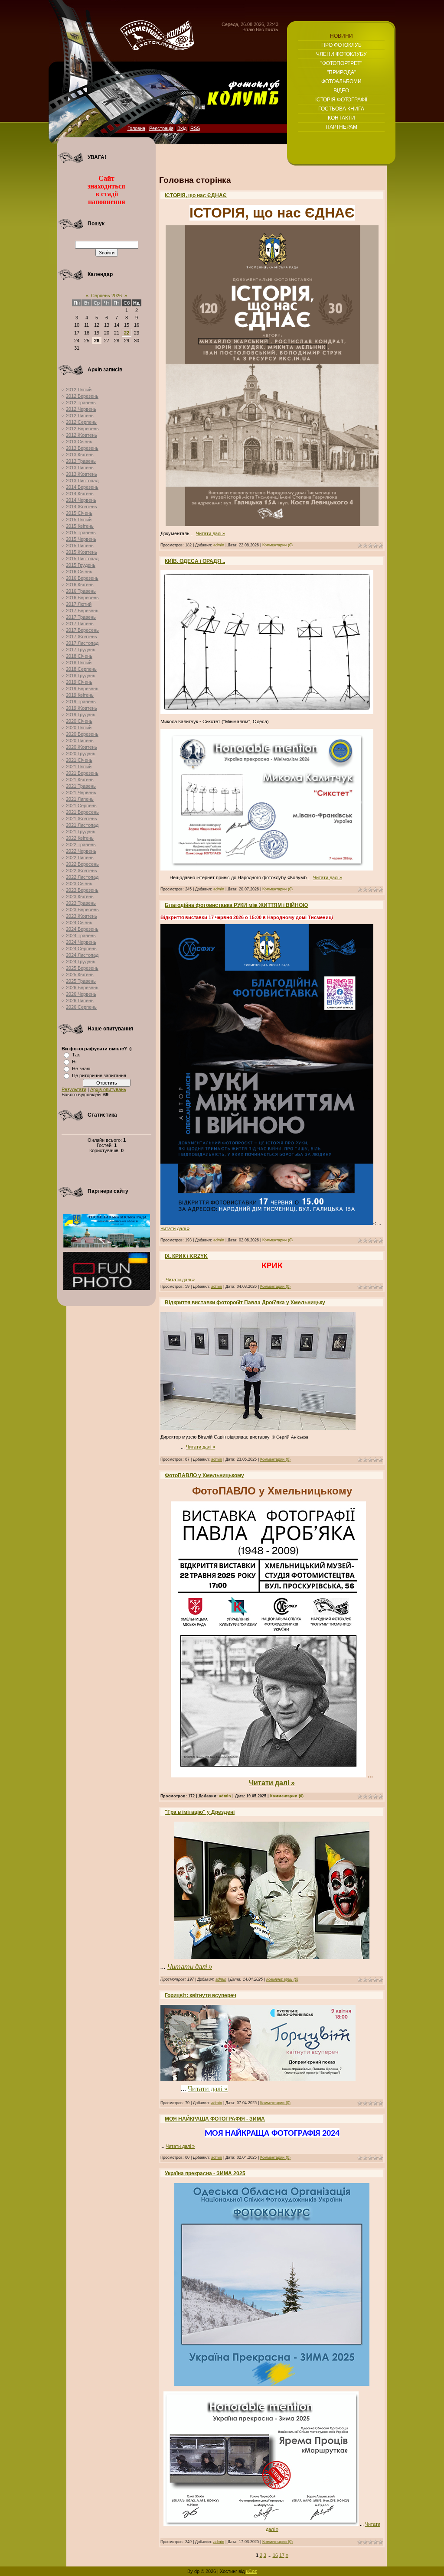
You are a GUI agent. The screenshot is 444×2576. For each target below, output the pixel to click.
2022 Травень (81, 845)
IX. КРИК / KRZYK (186, 1256)
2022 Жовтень (82, 871)
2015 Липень (80, 546)
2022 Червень (81, 851)
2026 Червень (81, 994)
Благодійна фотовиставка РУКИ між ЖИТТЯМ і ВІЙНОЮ (236, 905)
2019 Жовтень (82, 708)
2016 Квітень (80, 585)
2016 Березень (82, 578)
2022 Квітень (80, 838)
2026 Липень (80, 1001)
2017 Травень (81, 617)
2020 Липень (80, 741)
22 (127, 333)
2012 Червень (81, 409)
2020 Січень (79, 721)
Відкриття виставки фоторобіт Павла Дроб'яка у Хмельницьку (245, 1303)
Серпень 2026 (106, 296)
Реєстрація (161, 128)
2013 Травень (81, 461)
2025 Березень (82, 968)
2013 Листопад (82, 481)
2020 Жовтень (82, 747)
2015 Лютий (79, 520)
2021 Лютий (79, 767)
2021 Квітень (80, 780)
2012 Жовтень (82, 435)
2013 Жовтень (82, 474)
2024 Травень (81, 936)
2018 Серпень (81, 669)
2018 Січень (79, 656)
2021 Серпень (81, 806)
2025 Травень (81, 981)
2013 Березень (82, 448)
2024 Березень (82, 929)
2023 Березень (82, 890)
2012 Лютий (79, 390)
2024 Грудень (81, 962)
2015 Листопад (82, 559)
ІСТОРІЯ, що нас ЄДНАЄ (196, 195)
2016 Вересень (82, 598)
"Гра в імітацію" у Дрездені (200, 1812)
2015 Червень (81, 539)
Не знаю (81, 1069)
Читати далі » (211, 533)
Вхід (182, 128)
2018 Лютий (79, 663)
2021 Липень (80, 799)
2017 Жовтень (82, 637)
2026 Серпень (81, 1007)
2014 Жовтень (82, 507)
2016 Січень (79, 572)
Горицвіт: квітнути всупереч (201, 1995)
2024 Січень (79, 923)
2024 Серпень (81, 949)
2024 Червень (81, 942)
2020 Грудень (81, 754)
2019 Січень (79, 682)
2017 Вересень (82, 630)
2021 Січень (79, 760)
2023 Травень (81, 903)
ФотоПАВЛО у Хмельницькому (204, 1475)
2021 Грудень (81, 832)
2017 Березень (82, 611)
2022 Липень (80, 858)
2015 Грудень (81, 565)
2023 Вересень (82, 910)
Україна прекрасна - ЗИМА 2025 (205, 2173)
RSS (195, 128)
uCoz (251, 2571)
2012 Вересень (82, 429)
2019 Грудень (81, 715)
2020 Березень (82, 734)
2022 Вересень (82, 864)
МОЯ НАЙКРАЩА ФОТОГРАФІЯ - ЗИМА (215, 2119)
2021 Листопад (82, 825)
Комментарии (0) (277, 545)
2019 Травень (81, 702)
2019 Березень (82, 689)
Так (76, 1055)
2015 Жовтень (82, 552)
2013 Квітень (80, 455)
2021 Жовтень (82, 819)
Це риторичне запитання (99, 1075)
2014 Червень (81, 500)
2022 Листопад (82, 877)
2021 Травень (81, 786)
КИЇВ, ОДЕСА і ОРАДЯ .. (195, 561)
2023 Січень (79, 884)
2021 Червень (81, 793)
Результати (74, 1089)
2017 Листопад (82, 643)
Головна (136, 128)
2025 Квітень (80, 975)
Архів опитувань (108, 1089)
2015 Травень (81, 533)
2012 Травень (81, 403)
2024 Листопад (82, 955)
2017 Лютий (79, 604)
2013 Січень (79, 442)
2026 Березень (82, 988)
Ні (74, 1062)
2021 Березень (82, 773)
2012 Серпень (81, 422)
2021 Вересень (82, 812)
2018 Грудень (81, 676)
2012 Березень (82, 396)
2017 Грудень (81, 650)
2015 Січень (79, 513)
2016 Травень (81, 591)
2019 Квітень (80, 695)
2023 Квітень (80, 897)
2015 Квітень (80, 526)
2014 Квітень (80, 494)
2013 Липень (80, 468)
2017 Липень (80, 624)
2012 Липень (80, 416)
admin (219, 545)
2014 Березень (82, 487)
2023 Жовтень (82, 916)
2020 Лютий (79, 728)
